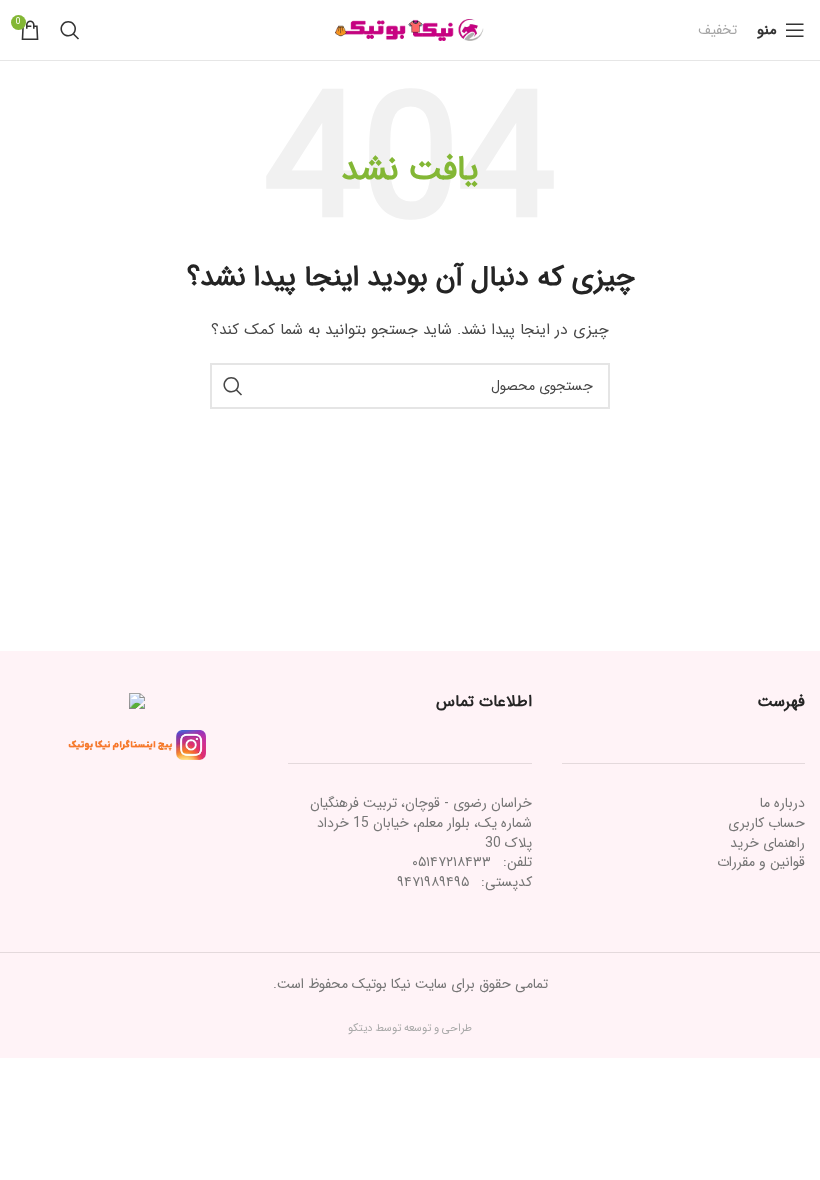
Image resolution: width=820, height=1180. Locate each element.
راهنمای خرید (767, 843)
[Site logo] (410, 29)
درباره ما (782, 803)
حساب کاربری (766, 823)
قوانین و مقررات (761, 862)
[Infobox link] (717, 30)
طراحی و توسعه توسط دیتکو (410, 1028)
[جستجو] (70, 30)
